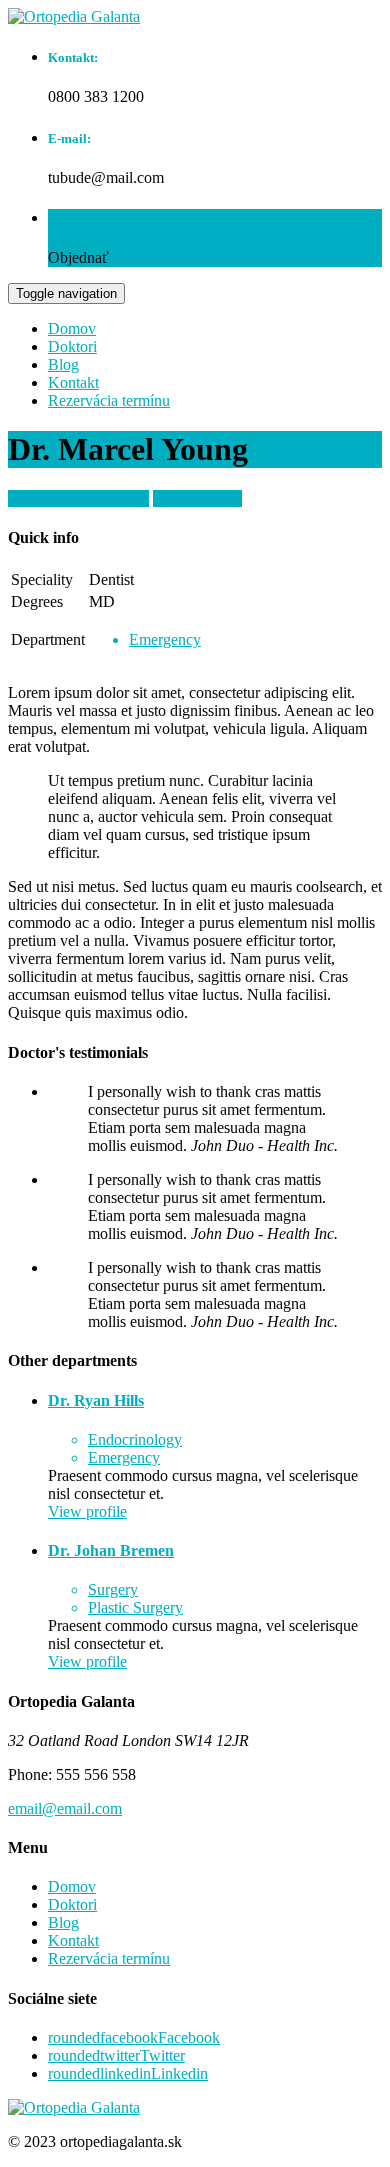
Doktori (72, 346)
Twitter (116, 2055)
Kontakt (73, 382)
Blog (63, 364)
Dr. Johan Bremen (111, 1550)
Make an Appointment (78, 498)
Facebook (134, 2037)
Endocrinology (135, 1439)
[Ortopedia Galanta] (74, 16)
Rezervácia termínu (109, 400)
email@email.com (65, 1808)
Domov (72, 328)
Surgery (113, 1589)
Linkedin (128, 2073)
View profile (87, 1511)
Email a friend (197, 498)
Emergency (165, 639)
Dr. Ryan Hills (96, 1400)
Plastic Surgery (135, 1607)
